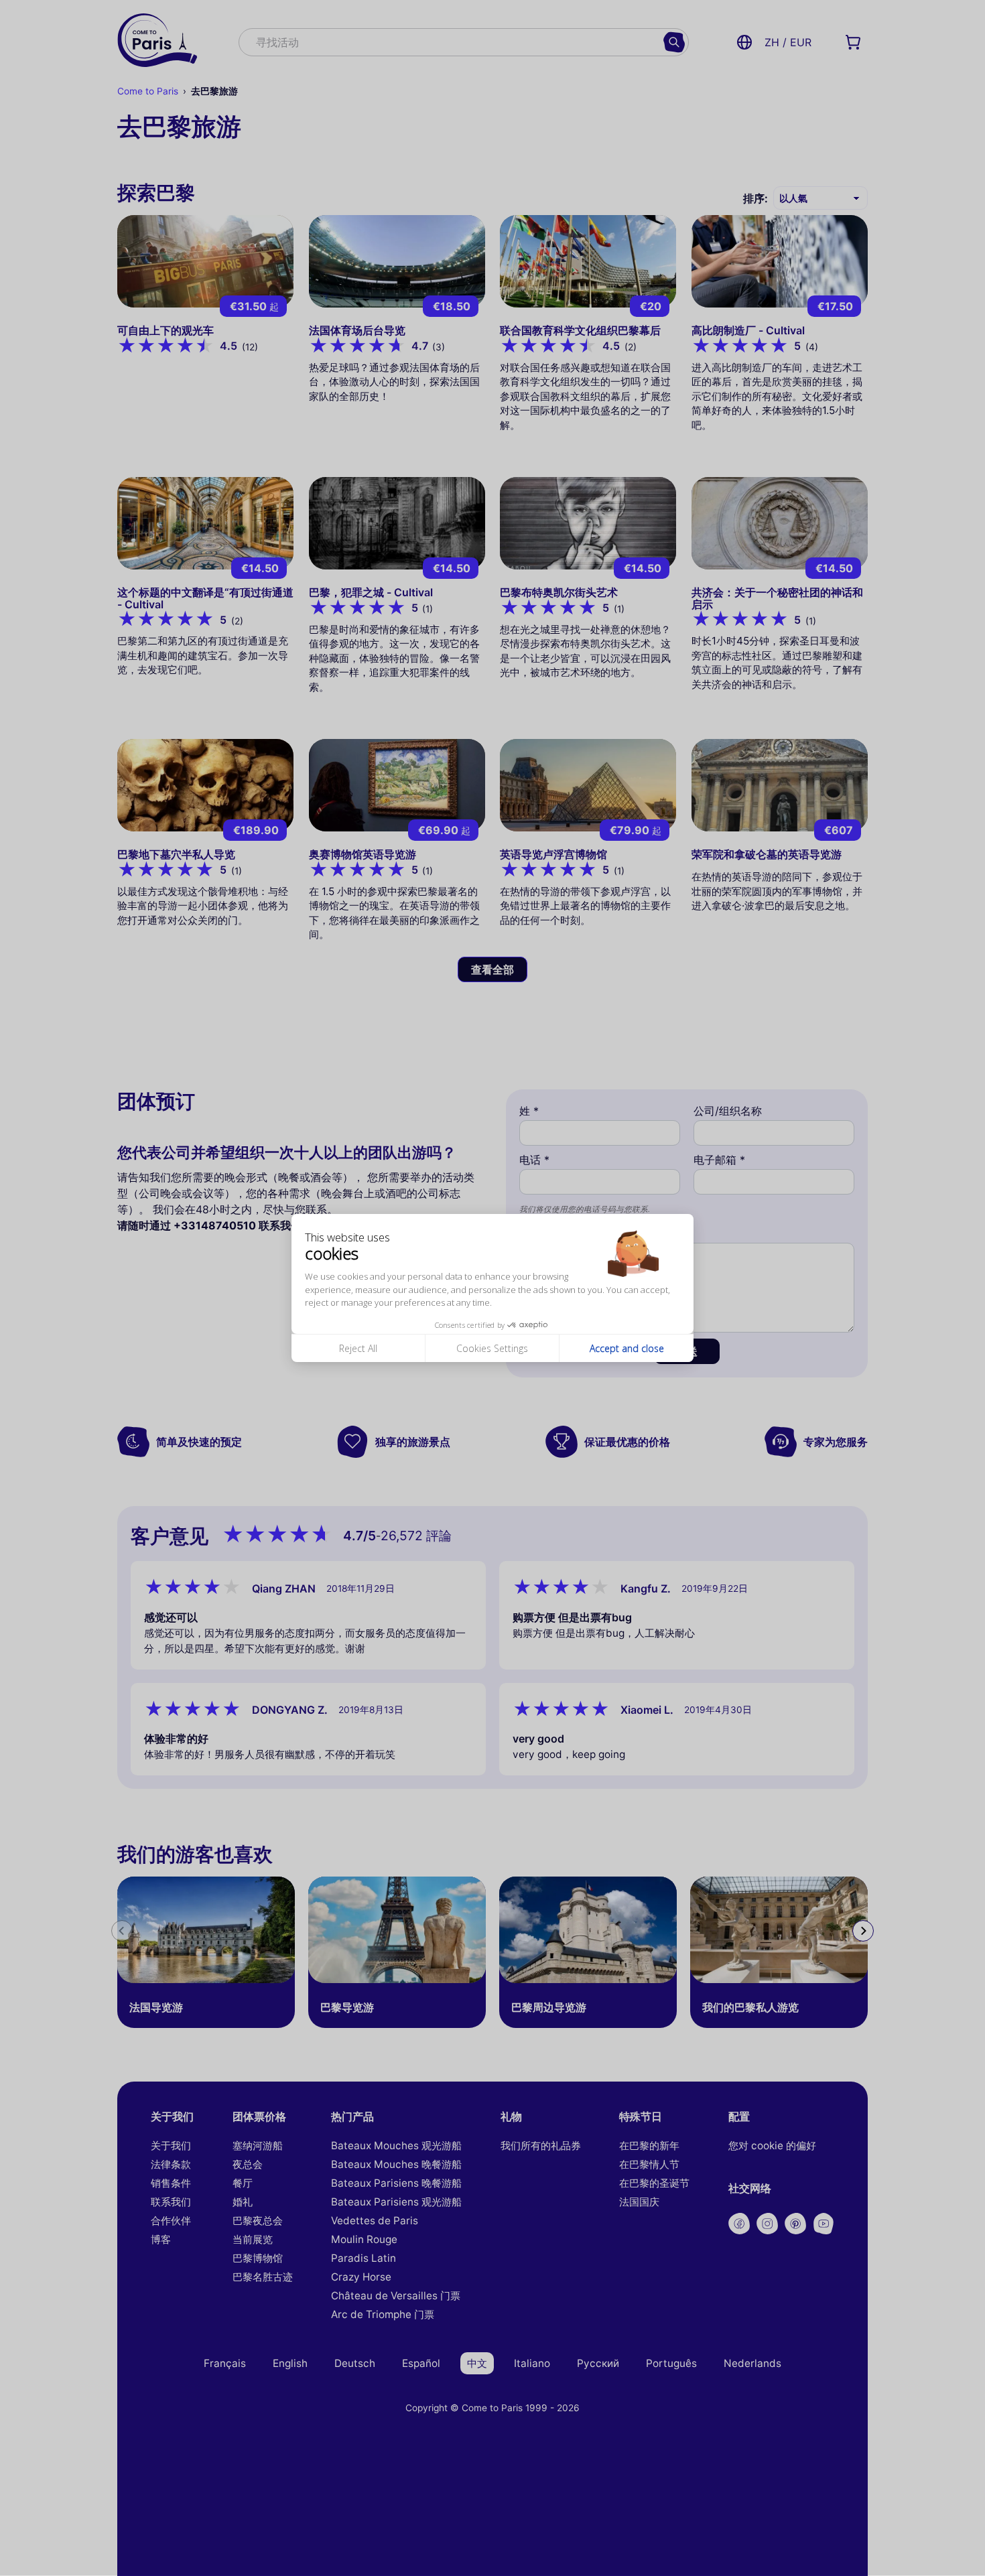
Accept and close (627, 1348)
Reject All (358, 1348)
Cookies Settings (492, 1348)
